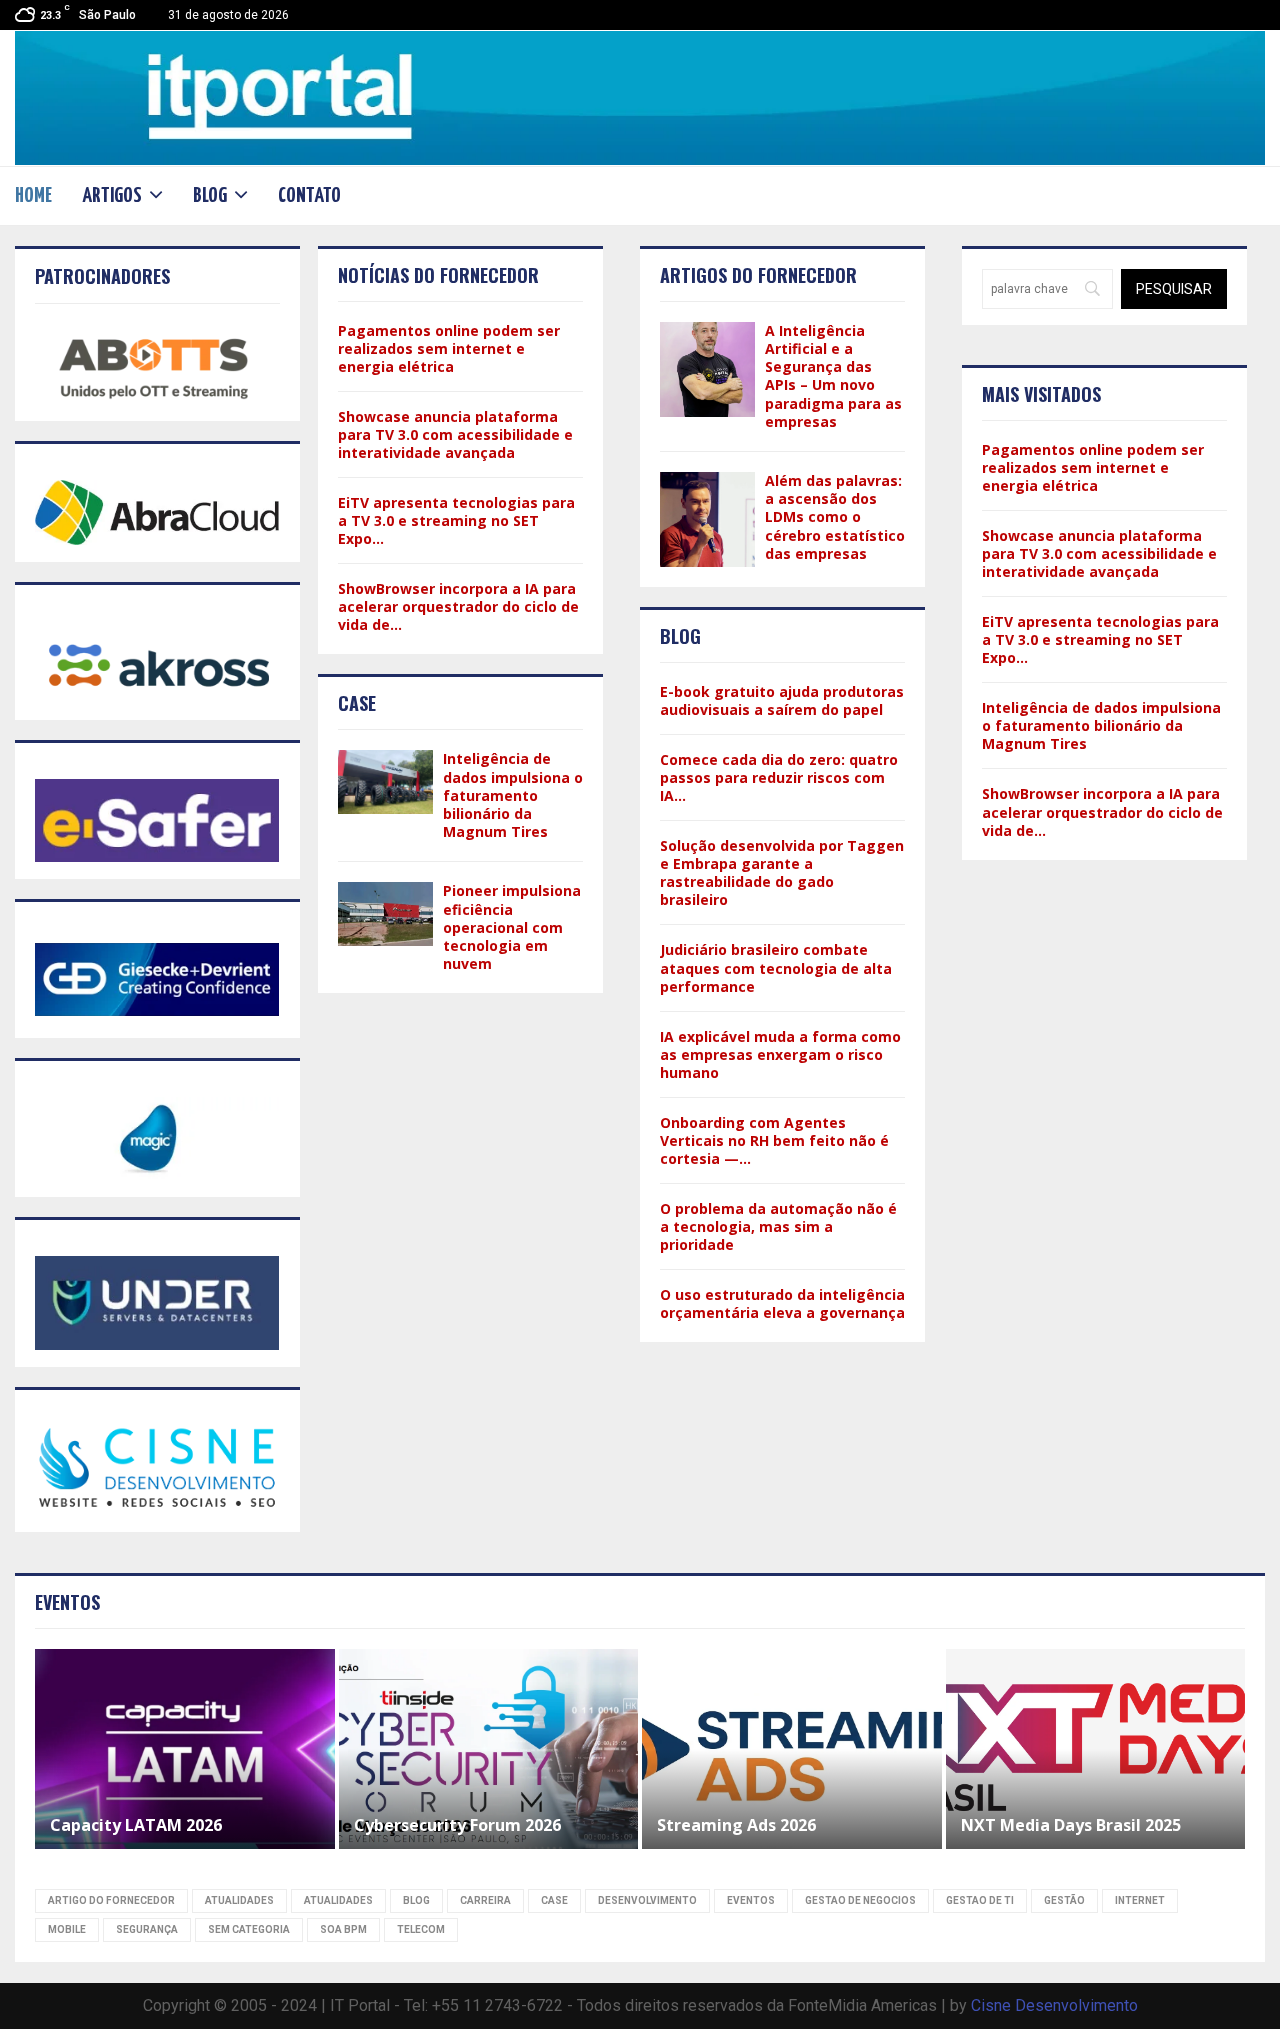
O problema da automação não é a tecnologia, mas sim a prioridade (778, 1226)
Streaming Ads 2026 (736, 1825)
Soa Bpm (343, 1929)
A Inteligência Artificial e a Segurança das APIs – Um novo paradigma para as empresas (833, 376)
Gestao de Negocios (860, 1900)
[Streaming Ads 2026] (792, 1749)
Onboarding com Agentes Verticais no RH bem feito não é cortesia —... (774, 1140)
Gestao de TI (980, 1900)
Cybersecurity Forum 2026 (459, 1825)
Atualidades (239, 1900)
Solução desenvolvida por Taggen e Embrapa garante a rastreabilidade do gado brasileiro (782, 872)
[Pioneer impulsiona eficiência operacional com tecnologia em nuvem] (385, 913)
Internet (1140, 1900)
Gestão (1064, 1900)
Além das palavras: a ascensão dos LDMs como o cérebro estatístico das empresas (835, 517)
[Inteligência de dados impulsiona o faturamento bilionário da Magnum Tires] (385, 781)
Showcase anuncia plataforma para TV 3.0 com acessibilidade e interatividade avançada (455, 434)
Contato (309, 196)
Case (554, 1900)
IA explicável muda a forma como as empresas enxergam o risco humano (780, 1054)
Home (33, 196)
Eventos (751, 1900)
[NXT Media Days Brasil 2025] (1096, 1749)
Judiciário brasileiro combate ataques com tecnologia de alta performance (776, 967)
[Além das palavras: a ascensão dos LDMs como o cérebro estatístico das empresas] (707, 519)
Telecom (421, 1929)
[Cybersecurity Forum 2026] (489, 1749)
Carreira (485, 1900)
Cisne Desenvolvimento (1054, 2005)
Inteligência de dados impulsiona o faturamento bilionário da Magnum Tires (513, 795)
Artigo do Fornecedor (111, 1900)
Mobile (67, 1929)
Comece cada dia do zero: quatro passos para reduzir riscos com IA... (779, 777)
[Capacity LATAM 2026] (185, 1749)
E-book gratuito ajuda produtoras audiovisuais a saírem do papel (782, 700)
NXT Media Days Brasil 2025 (1071, 1825)
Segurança (147, 1929)
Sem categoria (249, 1929)
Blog (210, 196)
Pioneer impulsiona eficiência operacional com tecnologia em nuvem (512, 927)
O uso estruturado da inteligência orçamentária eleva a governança (782, 1303)
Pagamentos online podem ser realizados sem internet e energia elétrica (449, 348)
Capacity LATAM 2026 (136, 1825)
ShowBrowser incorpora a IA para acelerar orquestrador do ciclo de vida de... (458, 606)
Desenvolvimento (647, 1900)
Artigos (112, 196)
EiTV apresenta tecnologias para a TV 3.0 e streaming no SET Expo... (456, 520)
